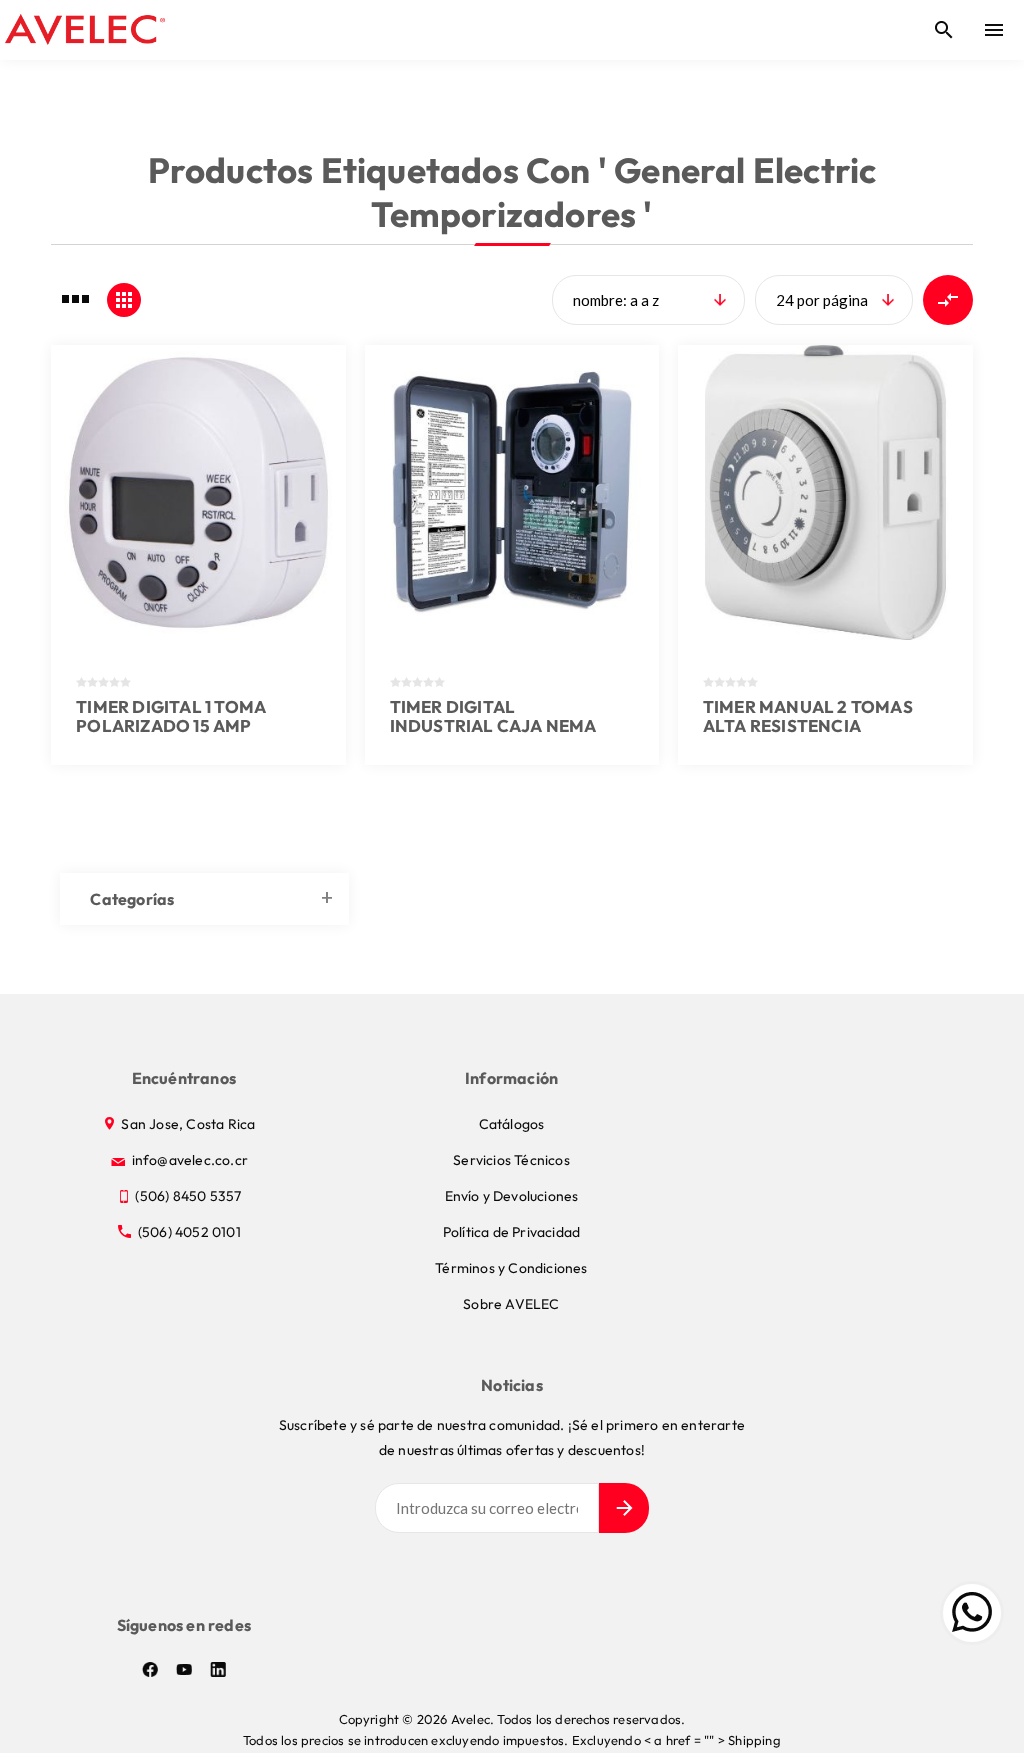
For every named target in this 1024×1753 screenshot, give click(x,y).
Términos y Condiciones (511, 1268)
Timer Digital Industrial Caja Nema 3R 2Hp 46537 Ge (493, 725)
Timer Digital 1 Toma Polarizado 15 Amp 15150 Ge (171, 725)
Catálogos (512, 1124)
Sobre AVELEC (511, 1304)
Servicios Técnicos (511, 1160)
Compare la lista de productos (948, 300)
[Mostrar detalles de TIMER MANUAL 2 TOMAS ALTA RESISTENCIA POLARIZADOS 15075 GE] (825, 492)
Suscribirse (624, 1508)
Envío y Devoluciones (512, 1196)
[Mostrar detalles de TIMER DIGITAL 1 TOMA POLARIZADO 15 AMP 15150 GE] (198, 492)
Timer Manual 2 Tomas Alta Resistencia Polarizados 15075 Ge (808, 725)
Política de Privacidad (511, 1232)
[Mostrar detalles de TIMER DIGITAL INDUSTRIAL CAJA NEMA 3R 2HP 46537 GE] (512, 492)
